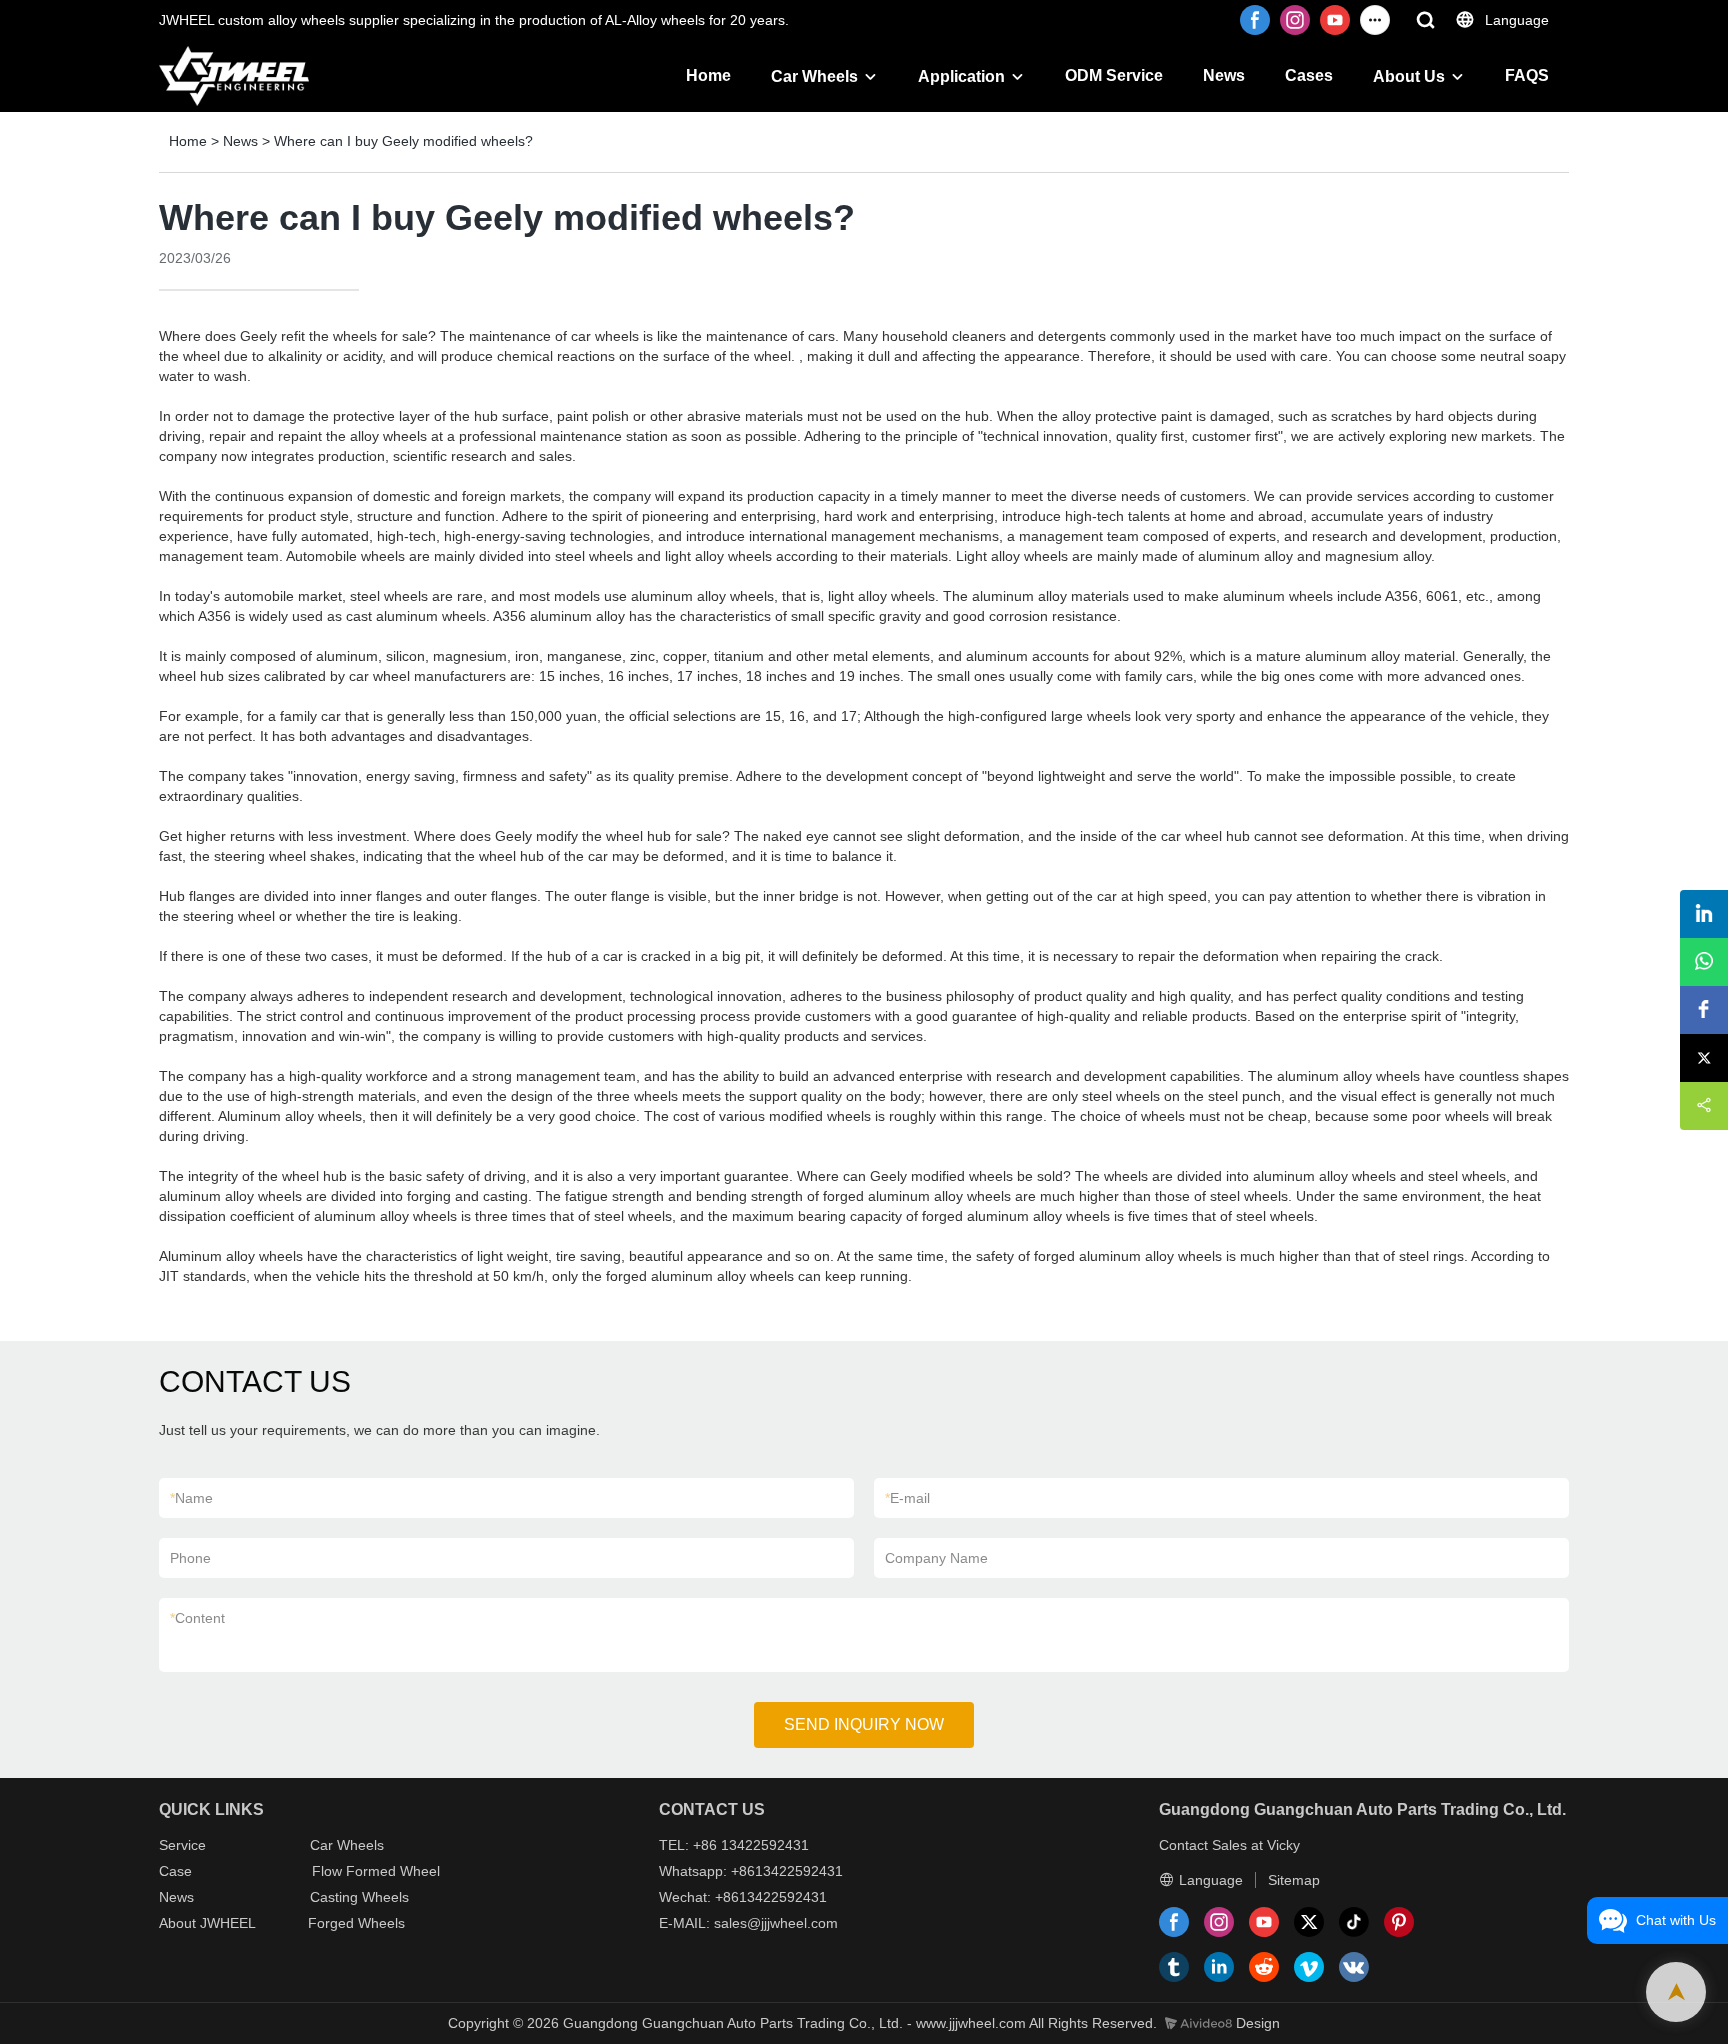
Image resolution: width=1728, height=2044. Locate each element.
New (173, 1897)
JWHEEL (228, 1923)
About (179, 1923)
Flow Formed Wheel (376, 1871)
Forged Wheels (356, 1923)
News (1224, 75)
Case (175, 1871)
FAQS (1527, 75)
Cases (1309, 75)
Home (708, 75)
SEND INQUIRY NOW (864, 1724)
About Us (1409, 76)
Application (961, 76)
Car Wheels (814, 76)
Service (182, 1845)
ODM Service (1114, 75)
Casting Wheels (359, 1897)
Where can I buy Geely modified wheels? (403, 141)
